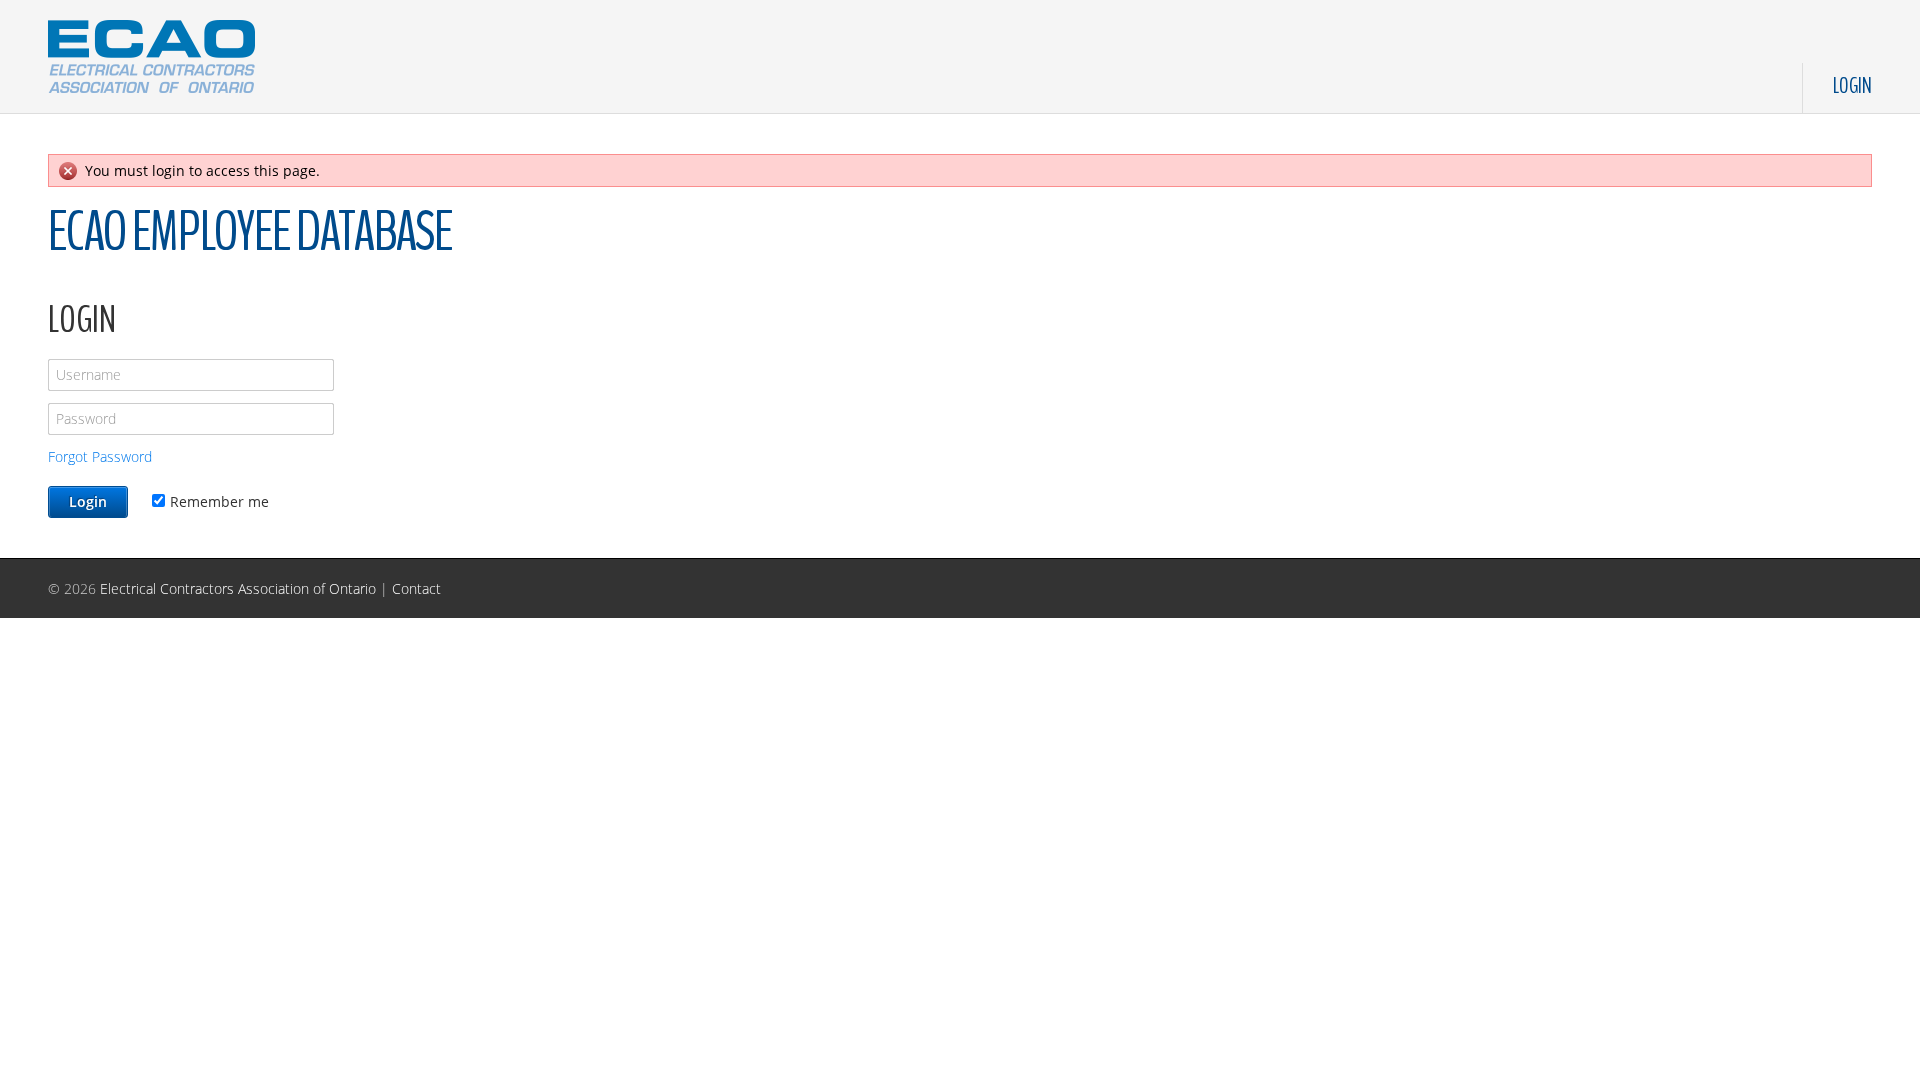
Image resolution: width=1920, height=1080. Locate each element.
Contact (416, 588)
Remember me (219, 501)
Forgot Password (100, 456)
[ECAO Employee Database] (151, 52)
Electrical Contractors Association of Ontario (238, 588)
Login (1852, 86)
